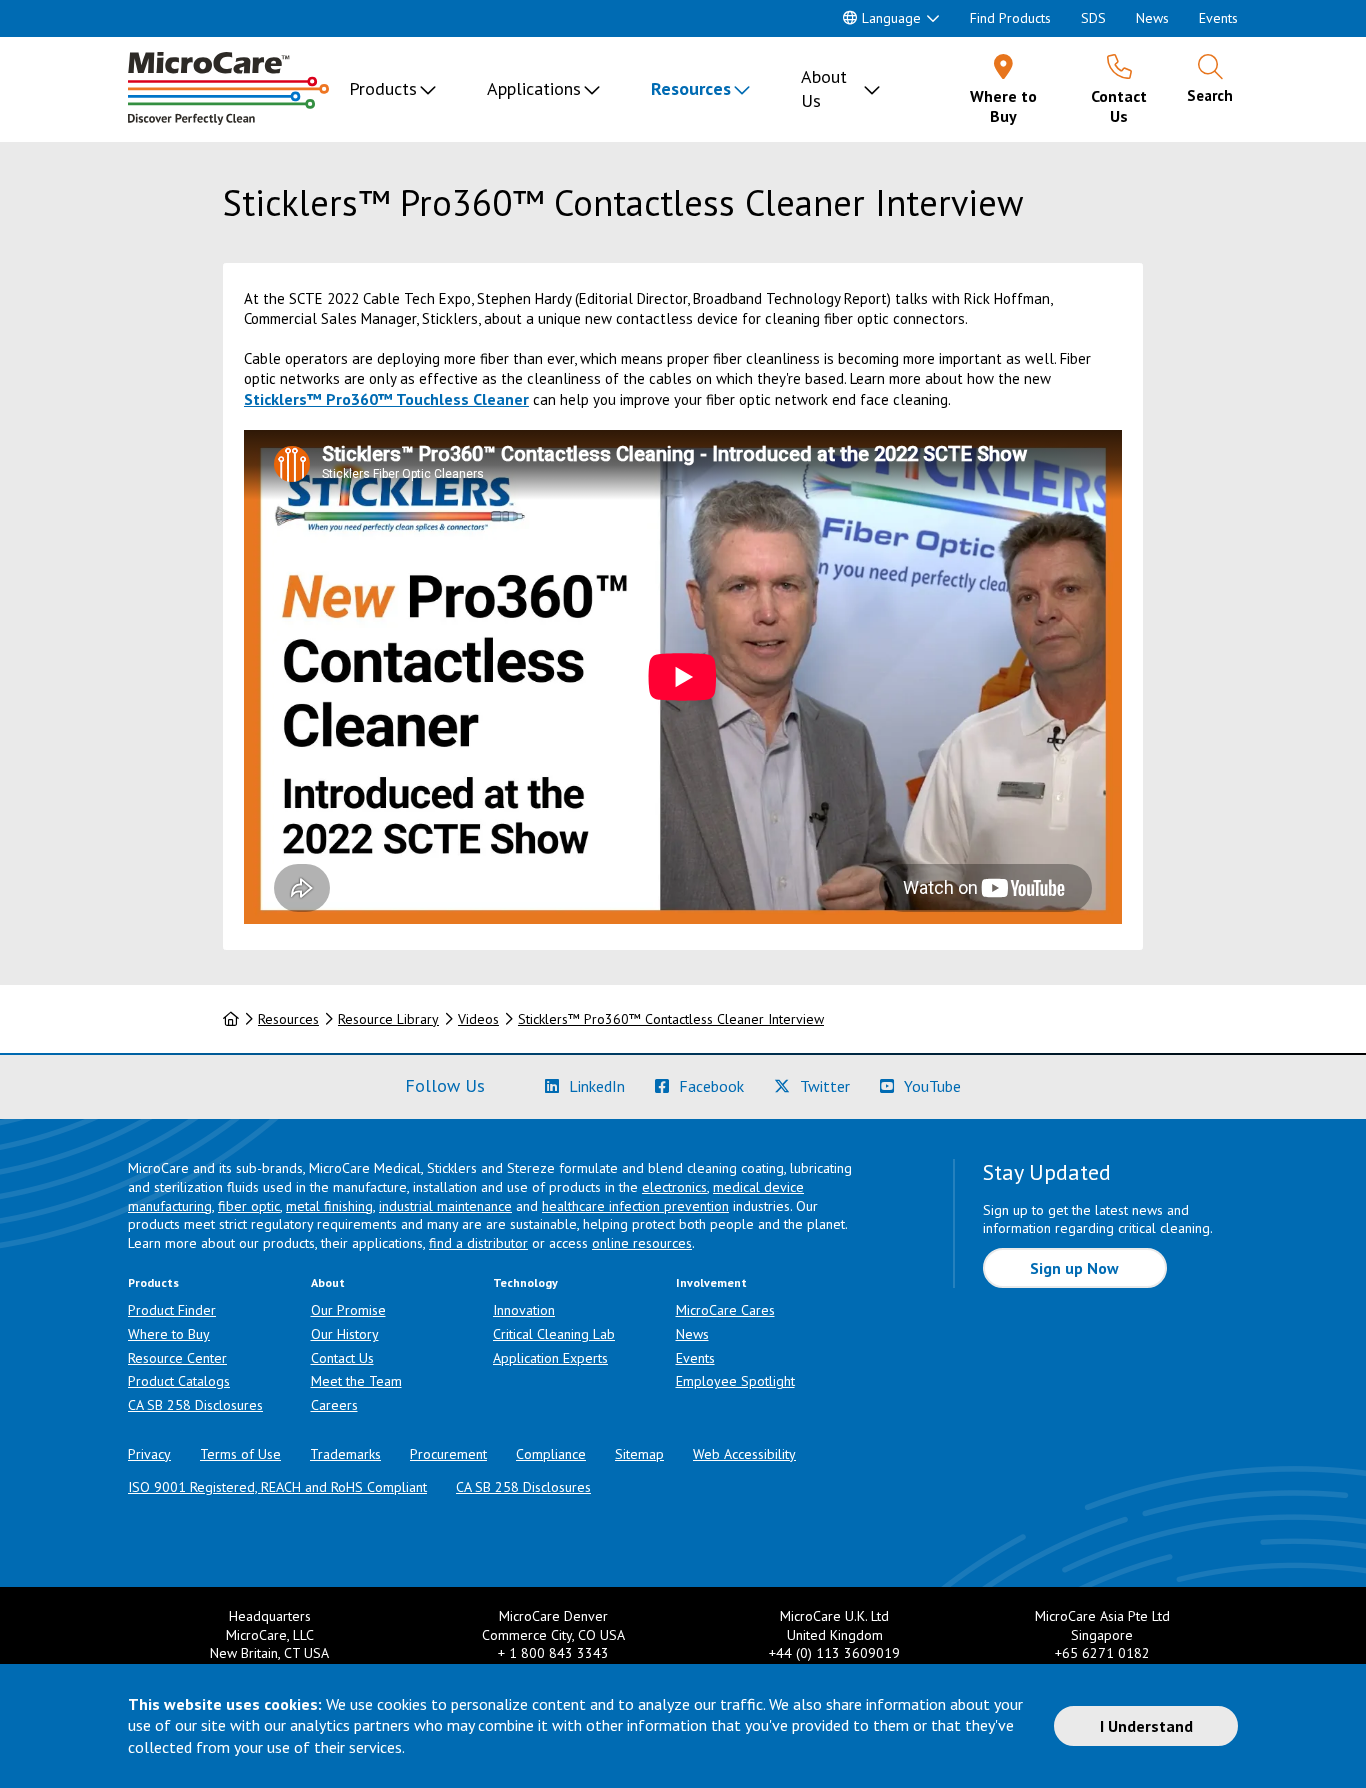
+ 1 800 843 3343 (553, 1653)
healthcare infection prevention (635, 1206)
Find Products (1010, 18)
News (1152, 18)
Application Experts (550, 1358)
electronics (674, 1187)
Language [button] (891, 18)
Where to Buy (169, 1334)
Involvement (711, 1282)
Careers (334, 1405)
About (328, 1282)
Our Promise (348, 1310)
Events (1218, 18)
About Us (824, 88)
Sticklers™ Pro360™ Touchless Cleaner (386, 399)
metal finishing (329, 1206)
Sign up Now (1074, 1268)
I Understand (1146, 1726)
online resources (642, 1243)
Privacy (149, 1454)
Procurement (448, 1454)
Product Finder (172, 1310)
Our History (345, 1334)
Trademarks (345, 1454)
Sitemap (639, 1454)
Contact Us (342, 1358)
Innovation (524, 1310)
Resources (691, 88)
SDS (1093, 18)
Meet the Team (356, 1381)
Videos (478, 1019)
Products (383, 88)
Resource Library (388, 1019)
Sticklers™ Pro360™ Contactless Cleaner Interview (671, 1019)
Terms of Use (240, 1454)
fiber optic (249, 1206)
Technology (525, 1282)
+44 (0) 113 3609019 (834, 1653)
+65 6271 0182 (1102, 1653)
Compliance (551, 1454)
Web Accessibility (744, 1454)
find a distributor (478, 1243)
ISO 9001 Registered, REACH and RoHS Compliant (277, 1487)
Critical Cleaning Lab (554, 1334)
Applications (534, 88)
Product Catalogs (179, 1381)
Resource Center (177, 1358)
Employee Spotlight (735, 1381)
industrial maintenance (445, 1206)
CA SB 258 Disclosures (195, 1405)
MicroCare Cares (725, 1310)
